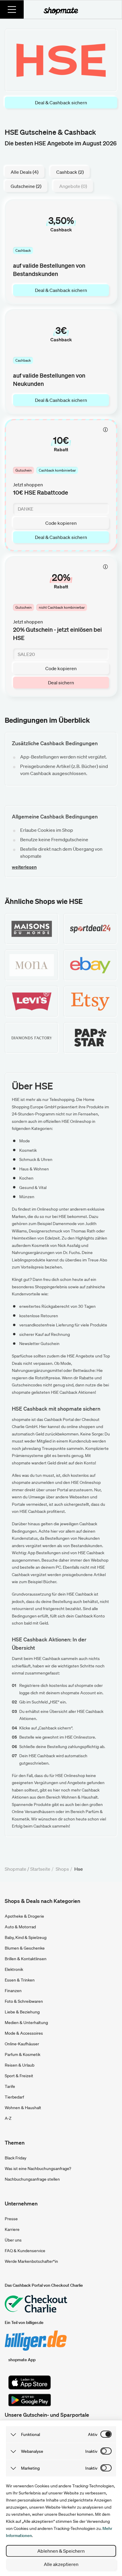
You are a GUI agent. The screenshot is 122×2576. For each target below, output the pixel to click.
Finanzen (13, 1991)
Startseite (40, 1869)
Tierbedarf (14, 2097)
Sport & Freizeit (19, 2076)
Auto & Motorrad (20, 1927)
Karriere (12, 2229)
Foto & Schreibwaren (24, 2001)
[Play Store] (30, 2400)
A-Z (8, 2118)
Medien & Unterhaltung (26, 2023)
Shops (62, 1869)
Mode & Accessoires (24, 2033)
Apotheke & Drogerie (24, 1916)
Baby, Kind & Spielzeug (26, 1937)
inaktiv (91, 2451)
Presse (11, 2219)
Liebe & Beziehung (22, 2012)
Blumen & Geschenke (25, 1948)
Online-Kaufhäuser (22, 2044)
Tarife (10, 2086)
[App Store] (30, 2382)
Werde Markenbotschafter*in (31, 2261)
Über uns (13, 2240)
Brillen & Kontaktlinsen (26, 1959)
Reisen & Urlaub (20, 2065)
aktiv (93, 2434)
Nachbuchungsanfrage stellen (32, 2179)
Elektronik (14, 1969)
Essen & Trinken (20, 1980)
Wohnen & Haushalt (23, 2108)
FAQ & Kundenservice (25, 2251)
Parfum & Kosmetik (23, 2054)
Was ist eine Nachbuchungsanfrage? (38, 2169)
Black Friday (16, 2158)
